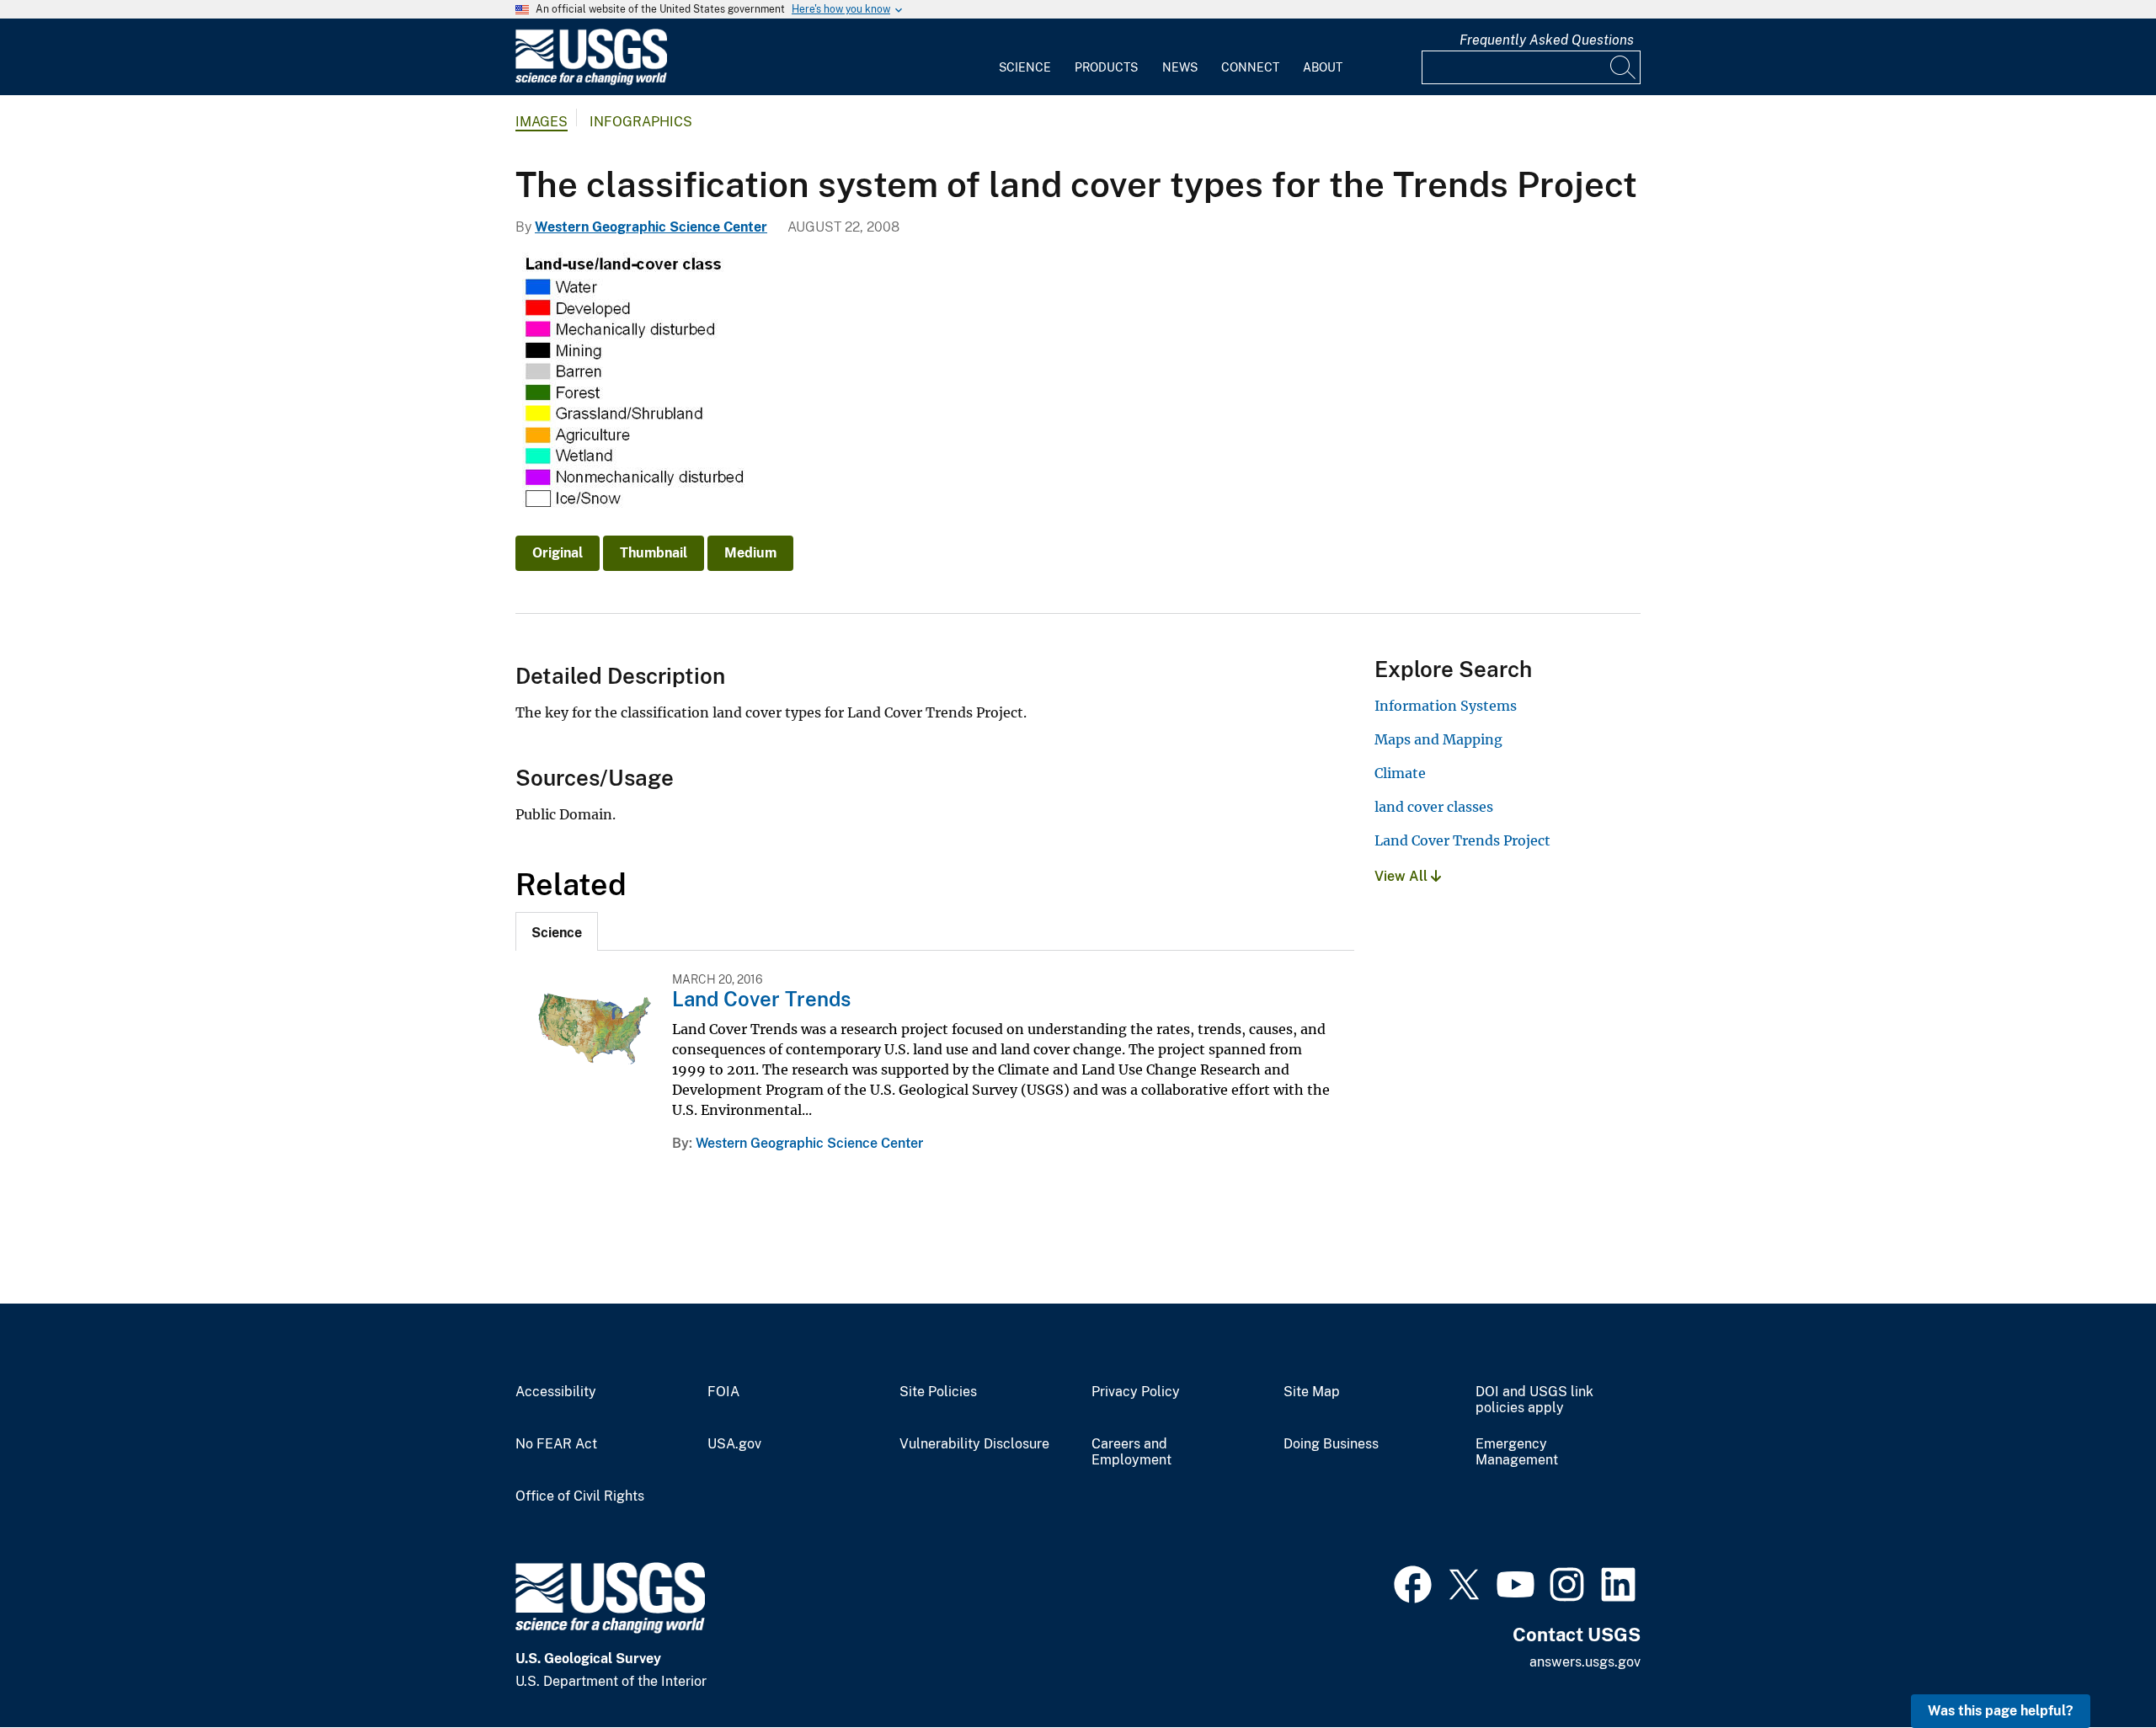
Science (1025, 67)
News (1180, 67)
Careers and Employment (1131, 1452)
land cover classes (1434, 807)
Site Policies (938, 1392)
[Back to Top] (2095, 1667)
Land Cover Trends (761, 999)
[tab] (557, 931)
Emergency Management (1517, 1452)
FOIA (723, 1392)
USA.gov (734, 1444)
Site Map (1312, 1392)
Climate (1400, 773)
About (1323, 67)
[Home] (591, 81)
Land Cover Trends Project (1462, 840)
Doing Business (1331, 1444)
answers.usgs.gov (1585, 1662)
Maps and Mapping (1438, 739)
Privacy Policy (1136, 1392)
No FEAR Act (556, 1444)
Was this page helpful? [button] (2001, 1711)
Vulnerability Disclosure (974, 1444)
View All (1403, 876)
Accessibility (556, 1392)
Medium (750, 553)
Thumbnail (654, 553)
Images (542, 122)
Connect (1250, 67)
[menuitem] (1025, 57)
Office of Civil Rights (580, 1496)
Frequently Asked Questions (1547, 40)
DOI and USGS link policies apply (1534, 1400)
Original (558, 553)
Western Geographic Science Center (651, 227)
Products (1106, 67)
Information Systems (1446, 706)
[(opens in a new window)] (1413, 1582)
